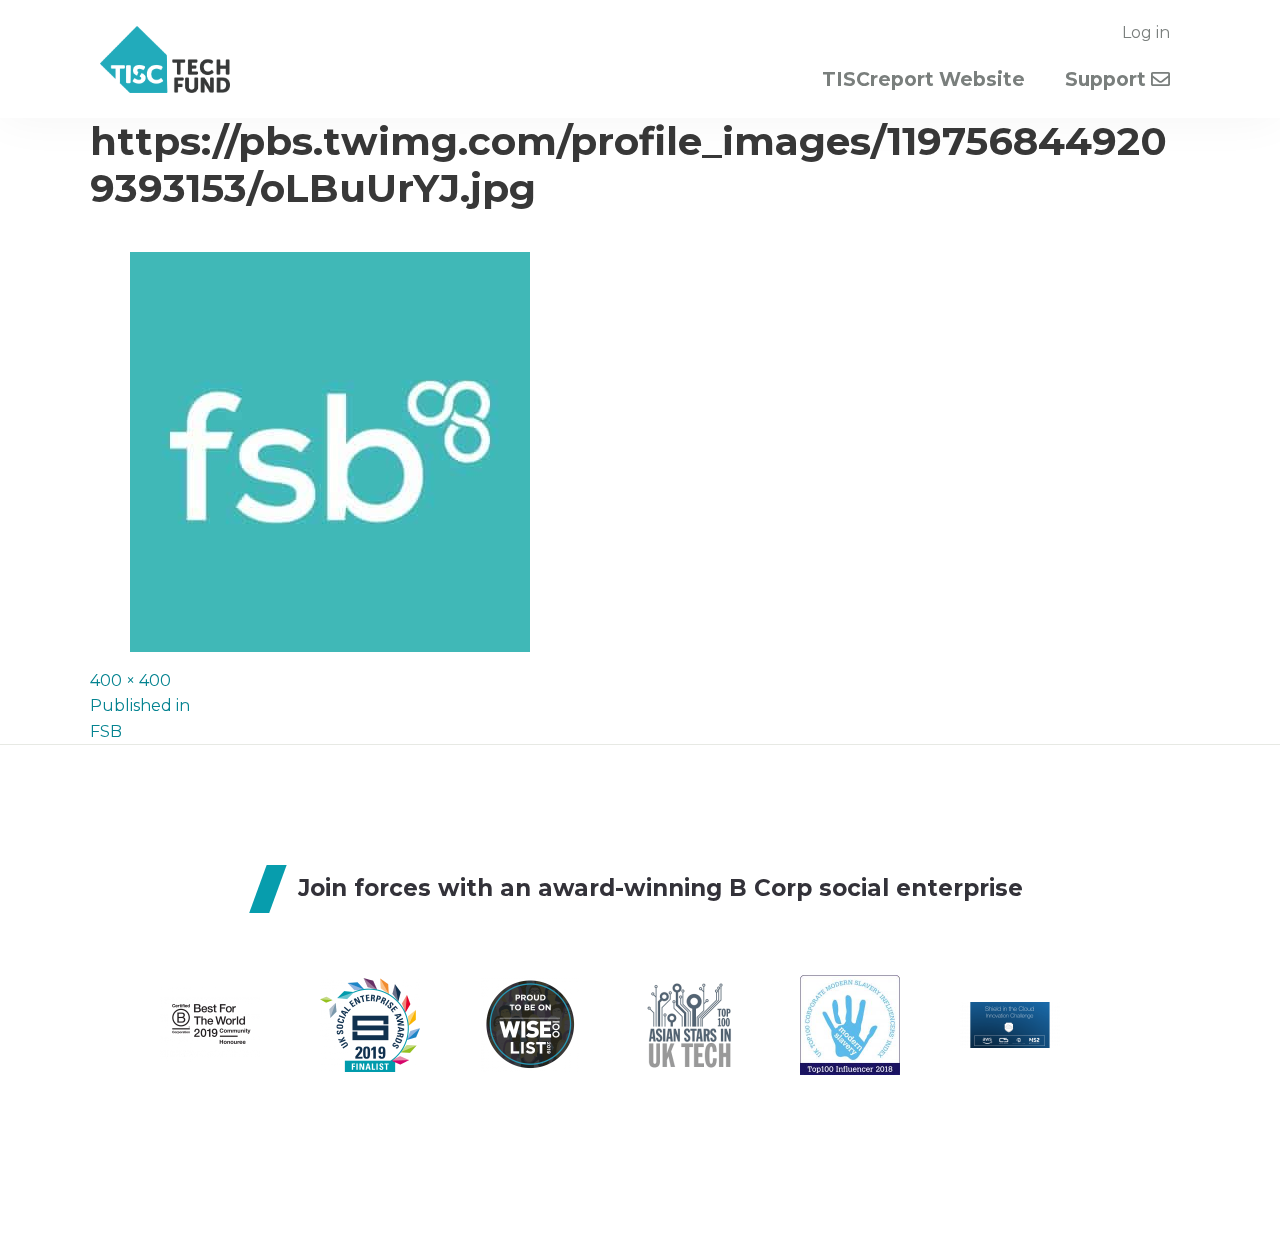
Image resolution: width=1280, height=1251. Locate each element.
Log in (1146, 32)
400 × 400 (130, 680)
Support (1108, 79)
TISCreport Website (923, 79)
